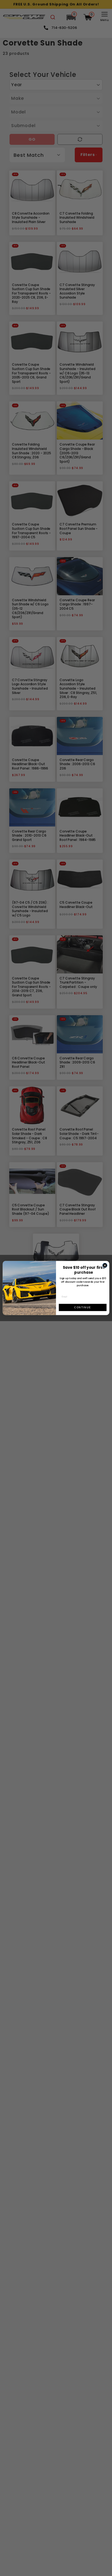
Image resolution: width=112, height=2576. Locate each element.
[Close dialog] (105, 1265)
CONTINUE (83, 1307)
